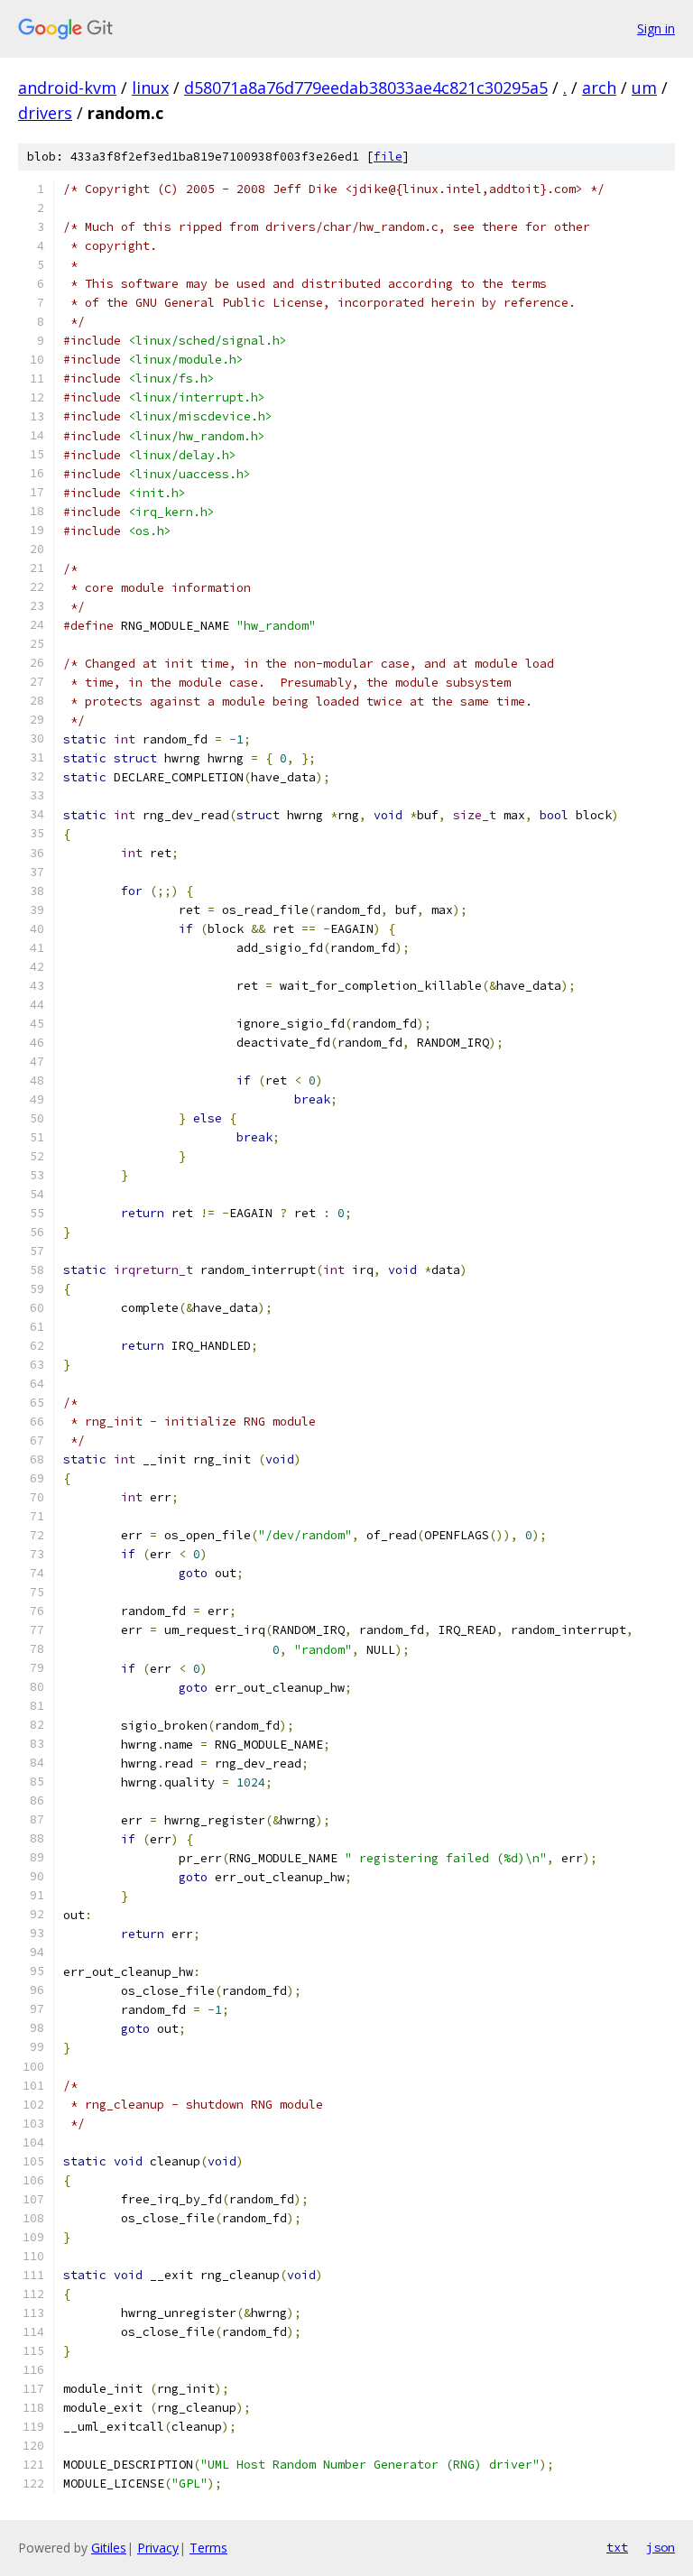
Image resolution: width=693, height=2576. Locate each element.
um (644, 88)
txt (617, 2547)
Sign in (656, 28)
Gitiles (109, 2548)
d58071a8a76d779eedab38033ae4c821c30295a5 (366, 88)
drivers (45, 113)
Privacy (158, 2548)
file (388, 157)
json (661, 2547)
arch (599, 88)
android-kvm (67, 88)
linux (150, 88)
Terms (208, 2548)
